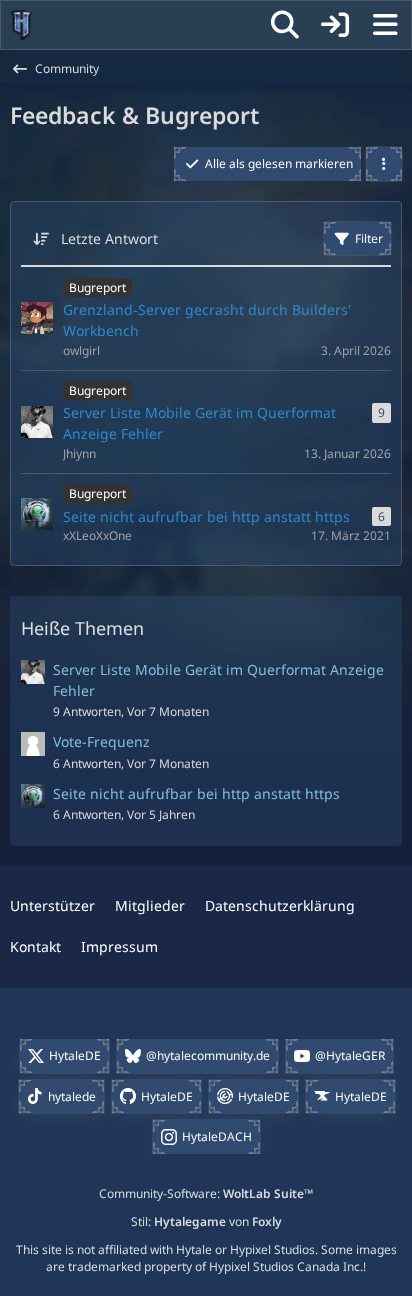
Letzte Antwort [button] (109, 238)
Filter (369, 238)
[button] (384, 164)
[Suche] (285, 25)
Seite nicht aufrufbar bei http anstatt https (196, 793)
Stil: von (206, 1221)
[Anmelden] (335, 25)
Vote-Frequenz (101, 741)
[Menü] (385, 25)
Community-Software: (206, 1193)
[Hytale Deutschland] (21, 25)
